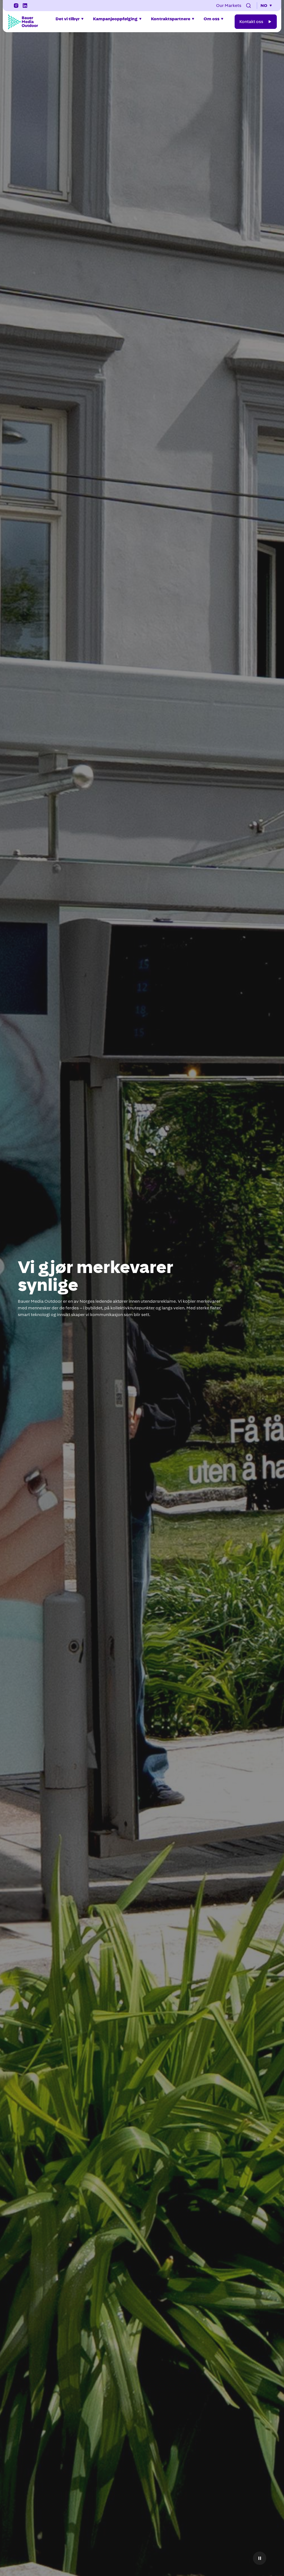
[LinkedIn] (25, 6)
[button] (248, 6)
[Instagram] (16, 6)
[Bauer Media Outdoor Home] (23, 22)
